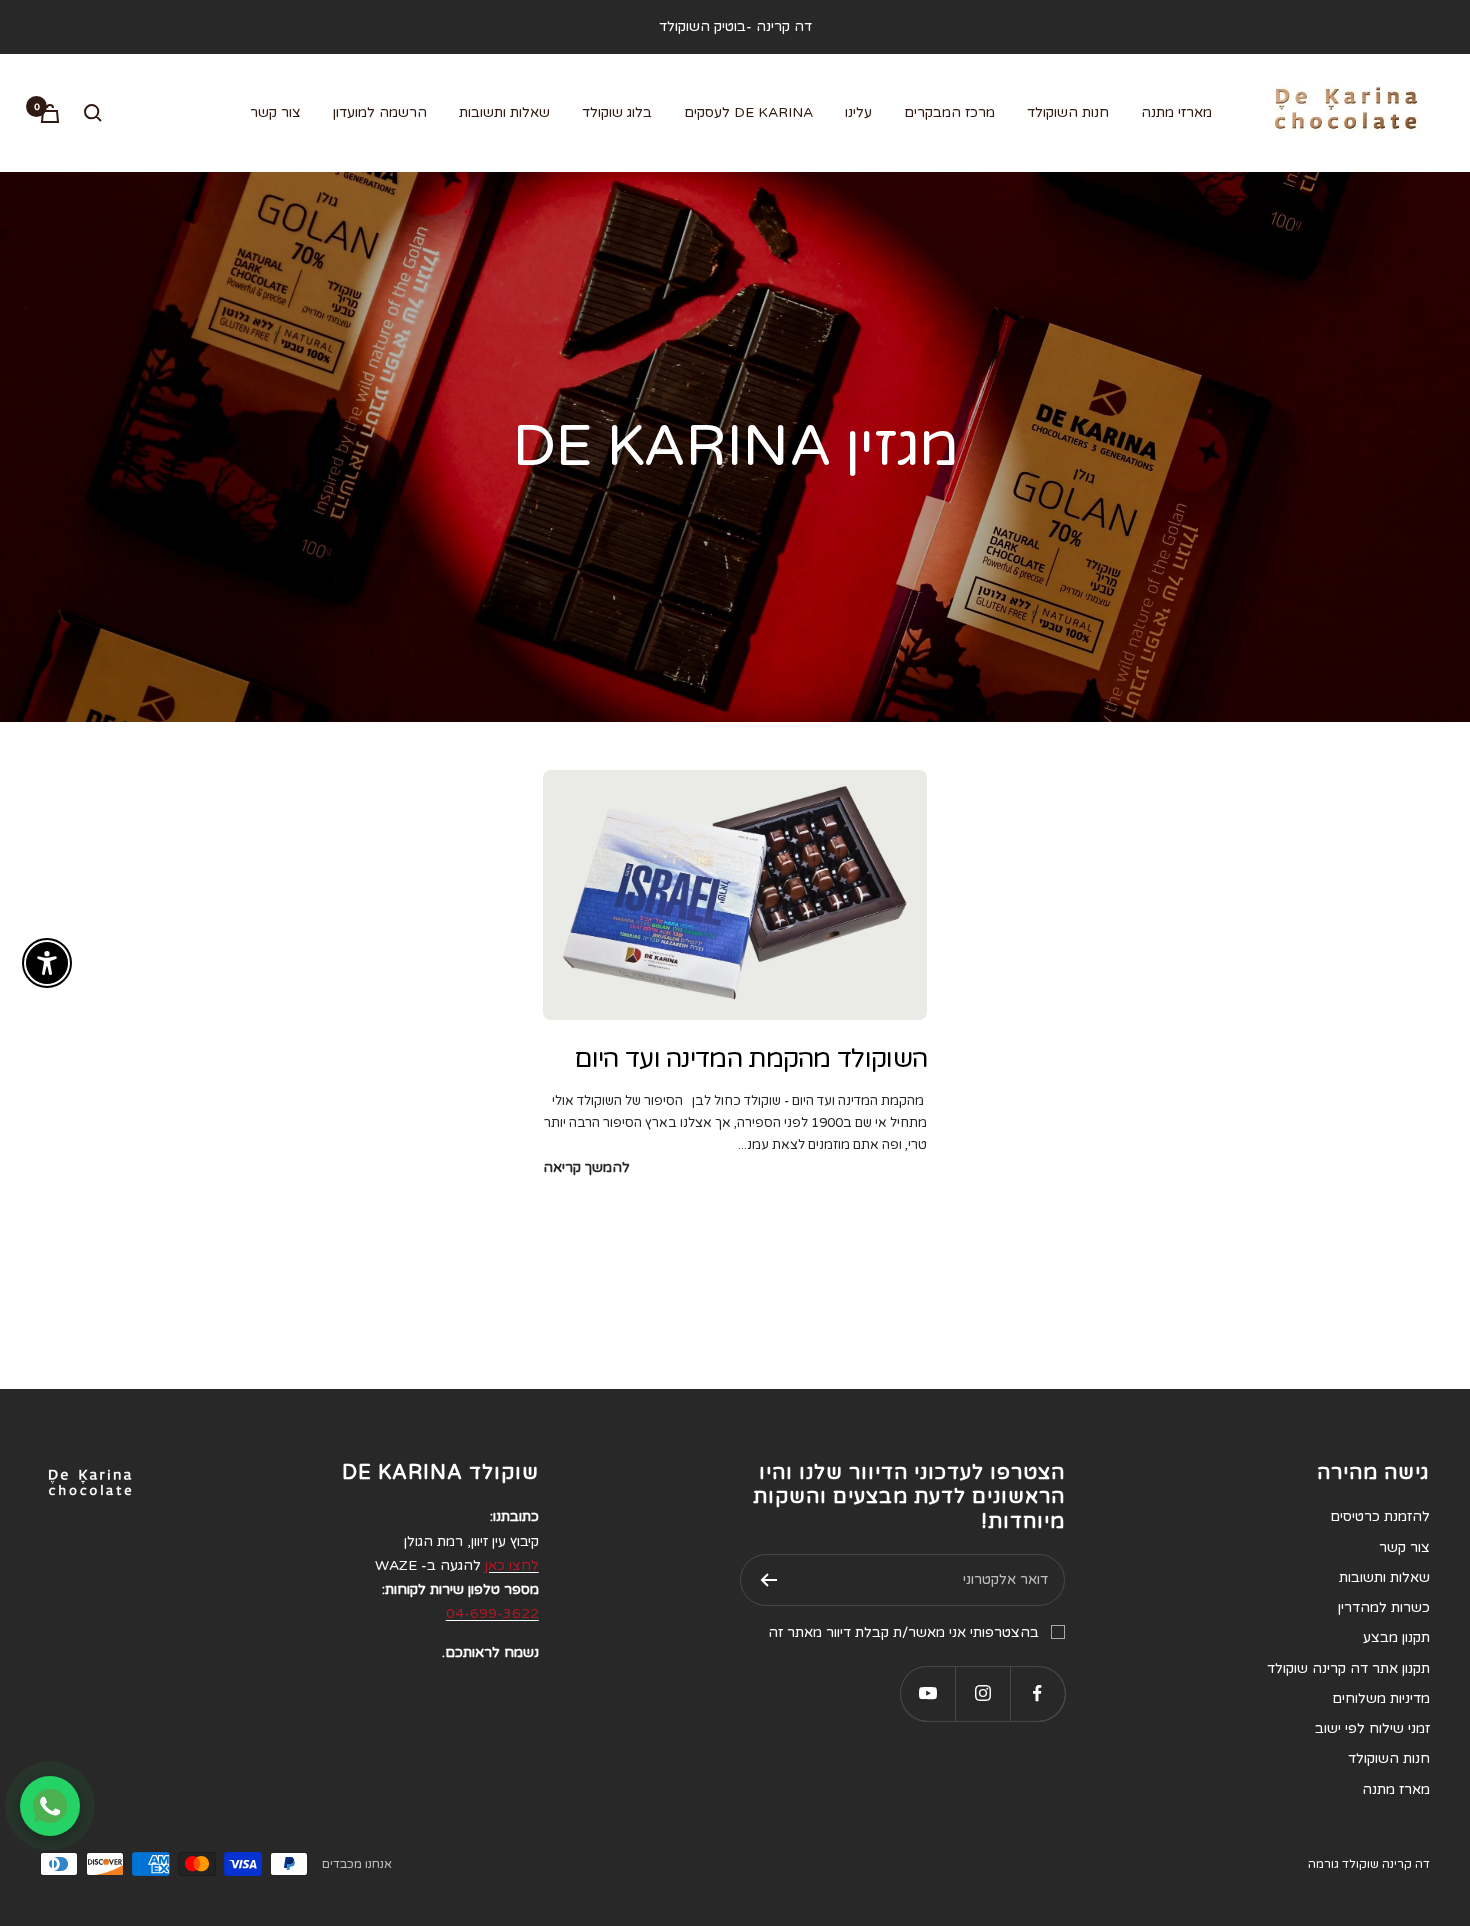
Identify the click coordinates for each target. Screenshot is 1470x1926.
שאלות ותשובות (504, 112)
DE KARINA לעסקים (748, 112)
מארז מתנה (1396, 1789)
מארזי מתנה (1176, 112)
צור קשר (275, 112)
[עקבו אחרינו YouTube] (927, 1693)
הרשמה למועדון (380, 112)
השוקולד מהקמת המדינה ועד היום (750, 1058)
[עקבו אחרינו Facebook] (1037, 1693)
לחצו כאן (512, 1565)
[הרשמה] (768, 1580)
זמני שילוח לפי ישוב (1372, 1728)
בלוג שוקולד (617, 112)
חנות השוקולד (1068, 112)
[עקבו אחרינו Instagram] (982, 1693)
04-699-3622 (492, 1613)
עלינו (858, 112)
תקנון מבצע (1396, 1637)
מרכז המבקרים (949, 112)
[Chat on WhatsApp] (50, 1806)
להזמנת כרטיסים (1380, 1516)
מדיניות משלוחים (1381, 1698)
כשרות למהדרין (1384, 1607)
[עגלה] (50, 113)
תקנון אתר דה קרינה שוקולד (1348, 1668)
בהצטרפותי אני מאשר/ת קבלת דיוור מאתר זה (903, 1632)
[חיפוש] (93, 113)
